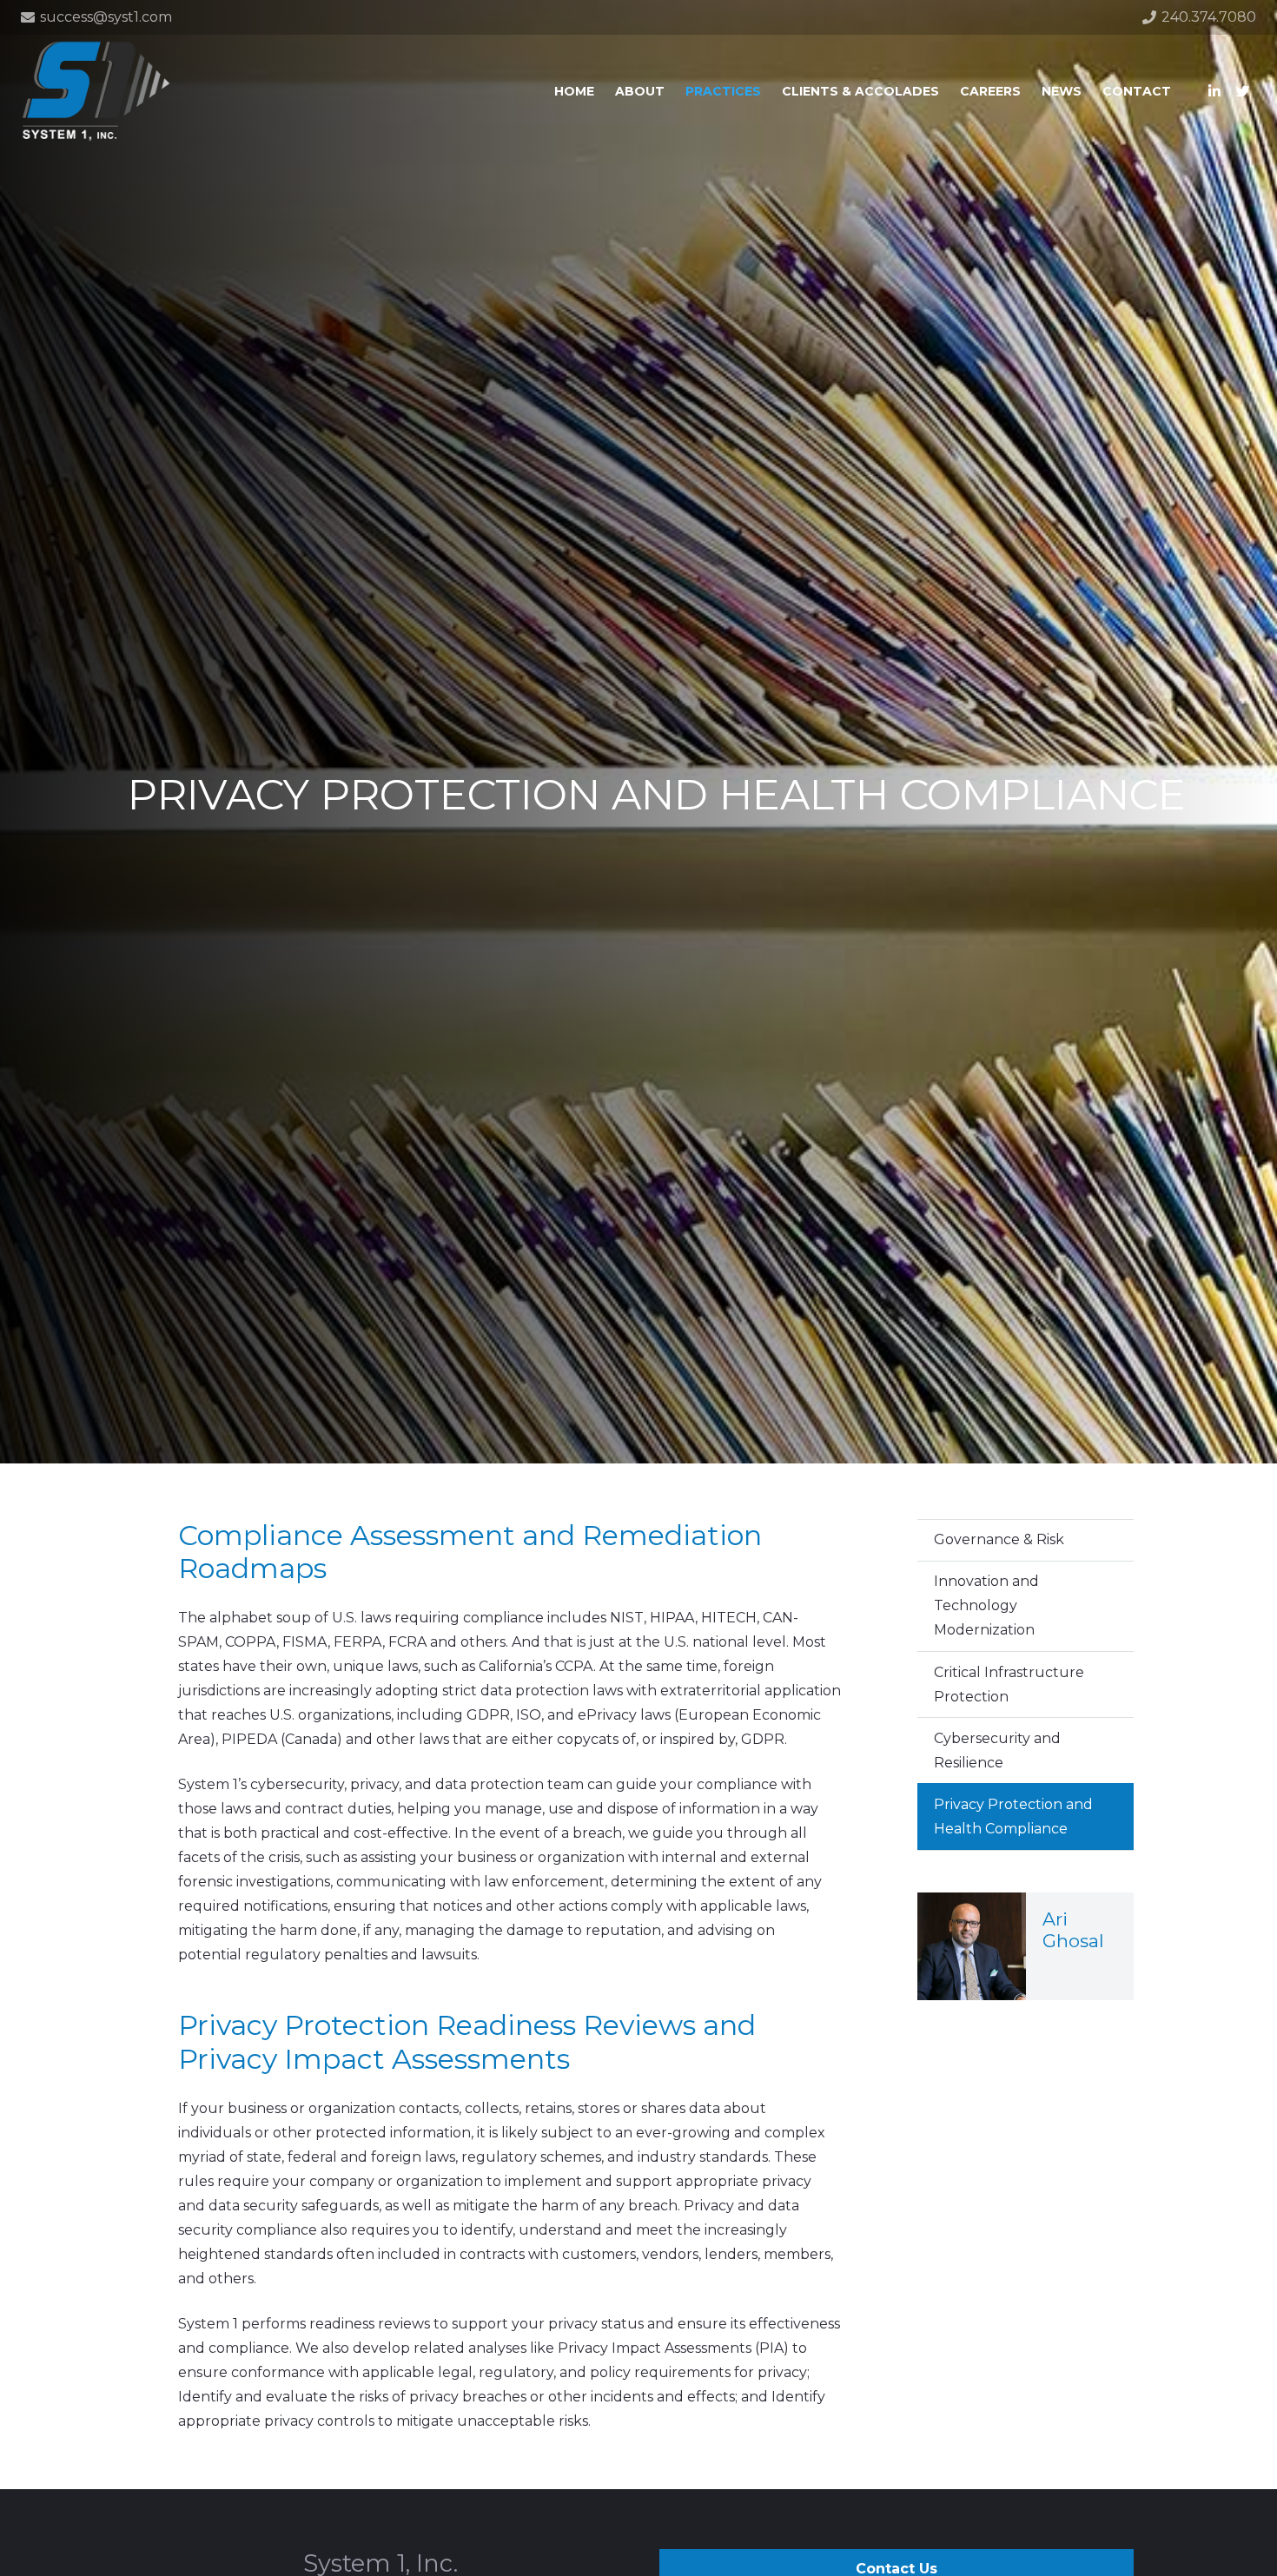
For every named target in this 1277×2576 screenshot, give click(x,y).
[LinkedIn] (1214, 91)
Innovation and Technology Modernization (986, 1605)
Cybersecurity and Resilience (997, 1750)
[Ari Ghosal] (1026, 1947)
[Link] (96, 91)
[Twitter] (1242, 91)
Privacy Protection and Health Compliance (1013, 1816)
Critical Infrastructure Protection (1009, 1684)
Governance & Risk (999, 1539)
